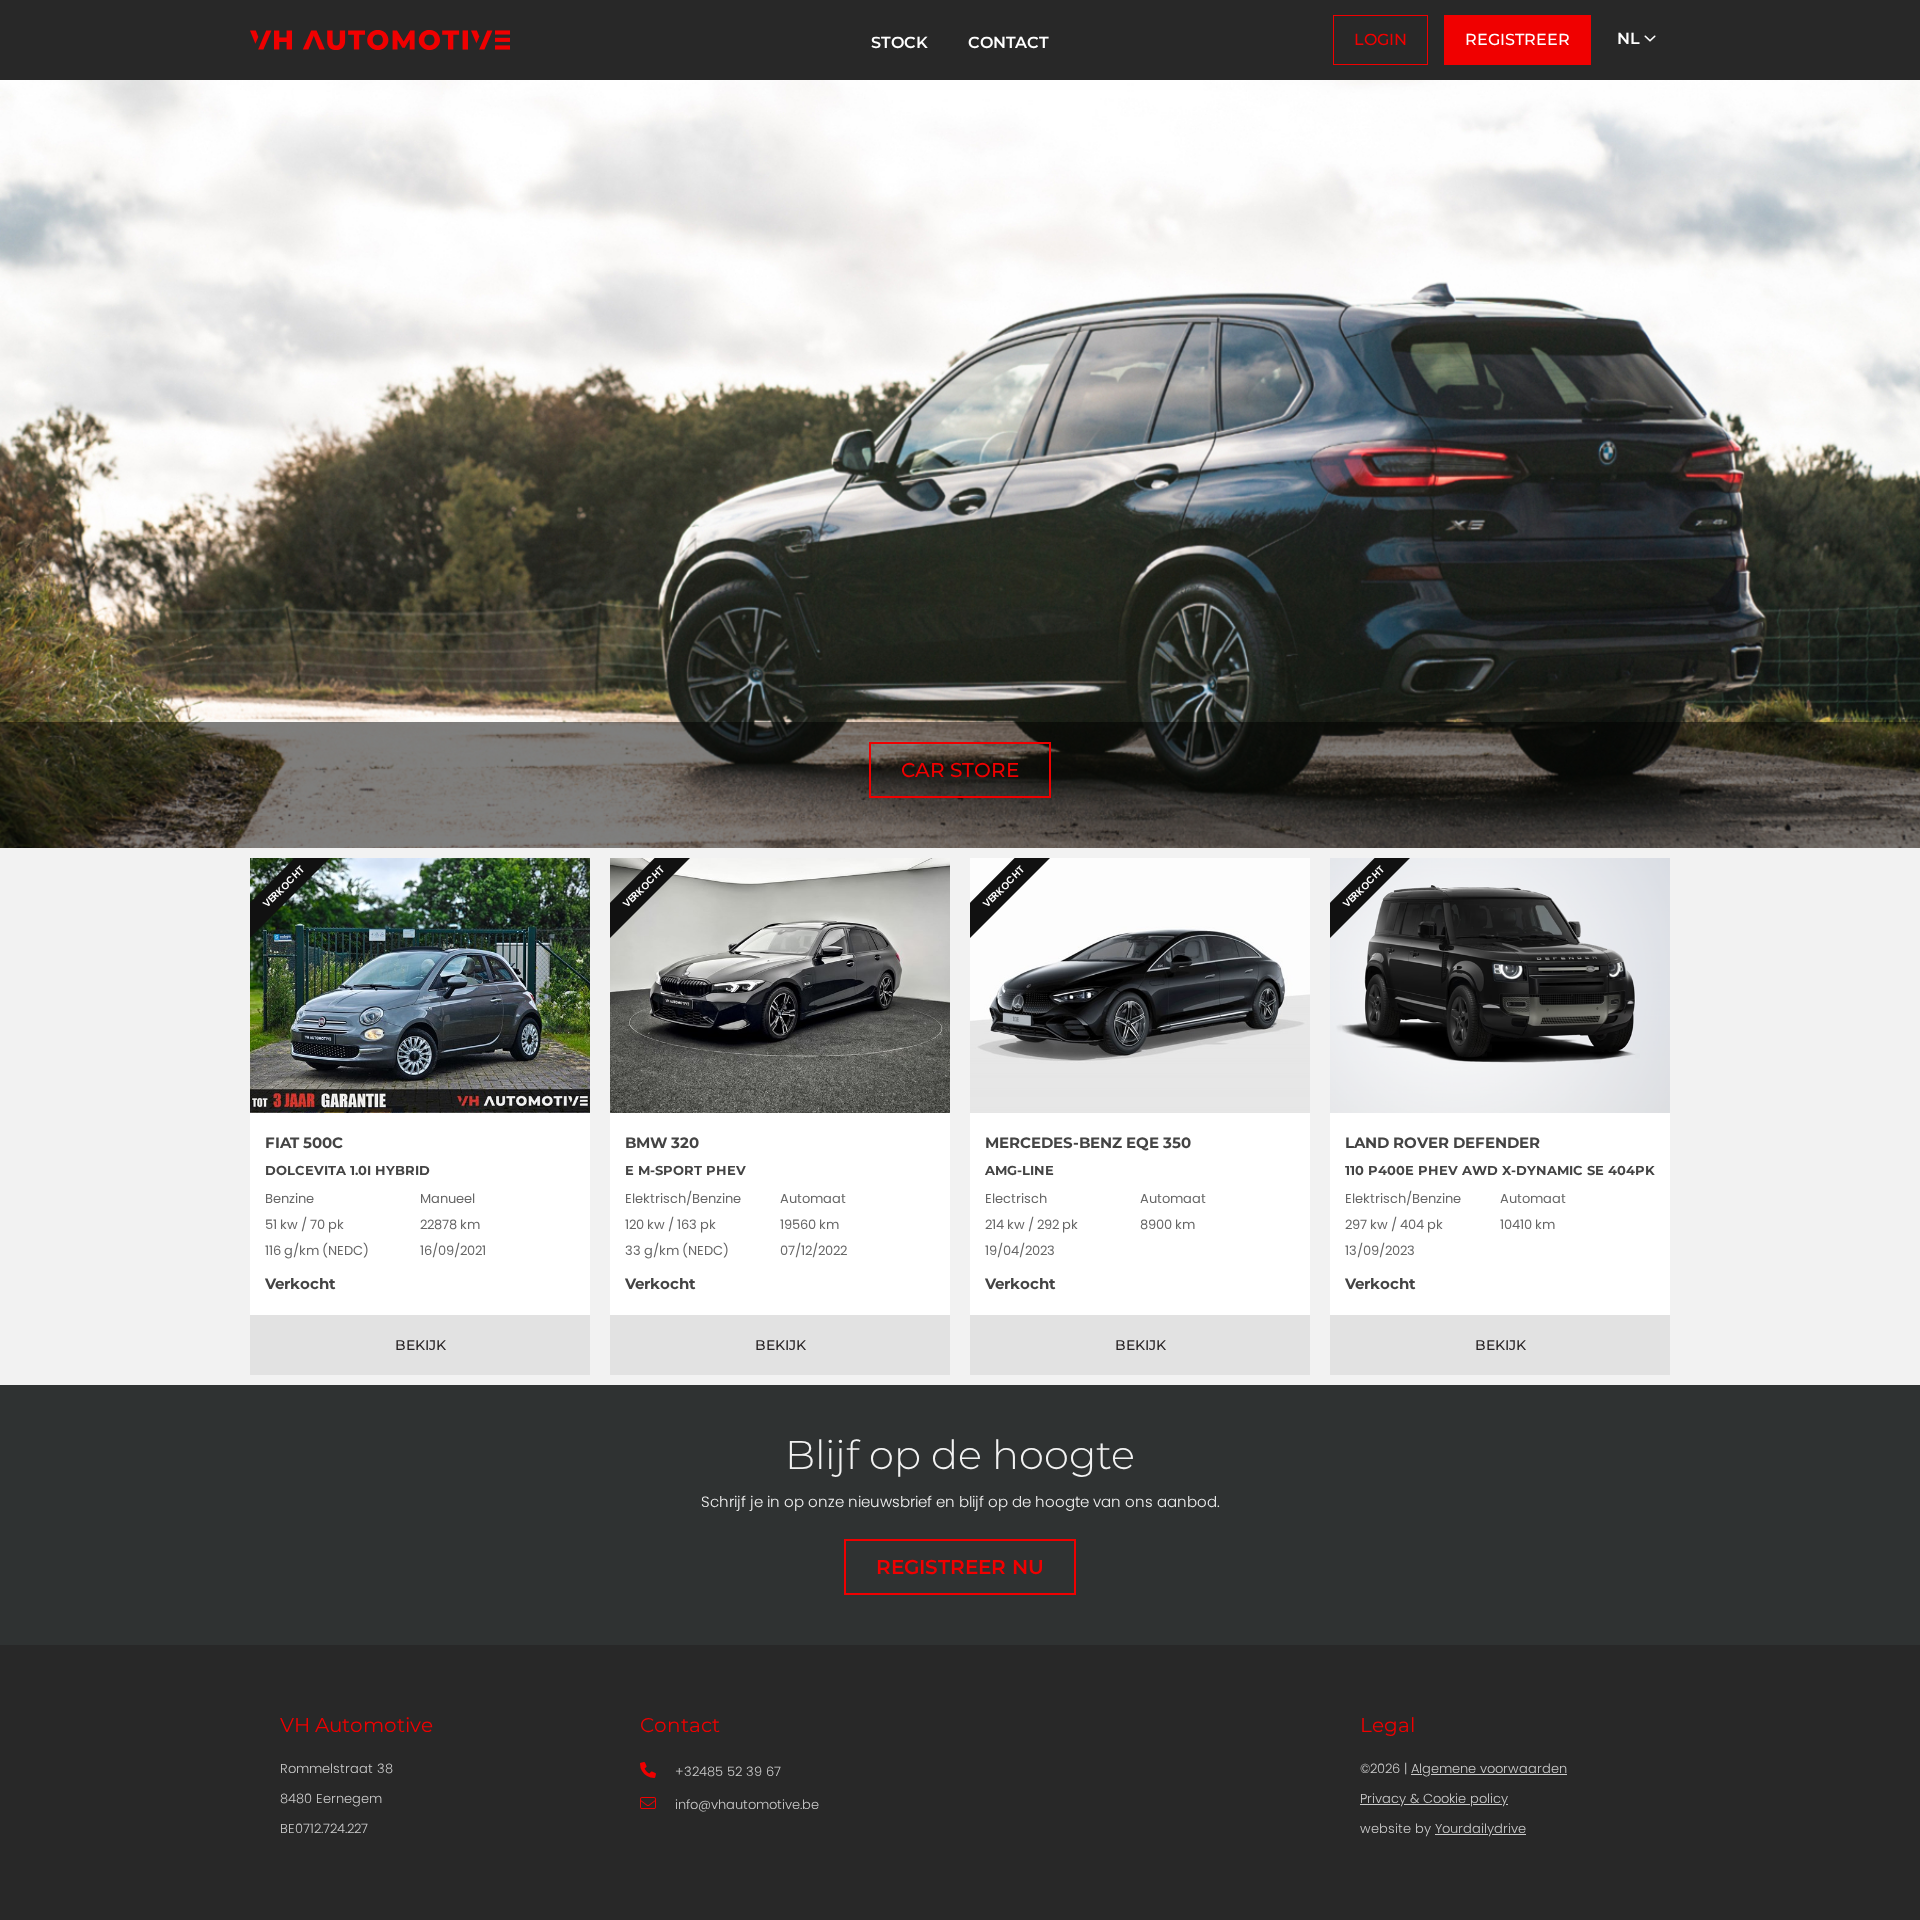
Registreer (1517, 39)
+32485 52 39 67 (728, 1772)
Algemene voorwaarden (1489, 1769)
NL (1630, 38)
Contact (1008, 42)
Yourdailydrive (1480, 1829)
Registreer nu (960, 1567)
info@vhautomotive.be (747, 1805)
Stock (899, 42)
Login (1380, 39)
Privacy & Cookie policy (1434, 1799)
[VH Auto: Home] (380, 40)
